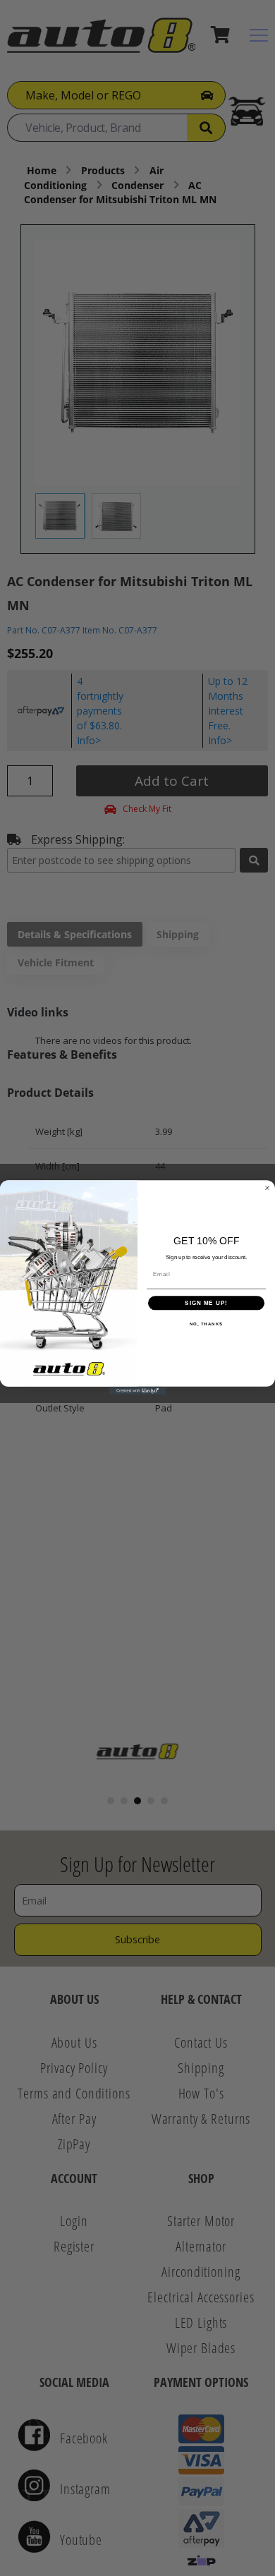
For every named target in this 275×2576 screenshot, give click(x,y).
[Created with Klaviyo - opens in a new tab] (137, 1391)
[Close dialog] (267, 1189)
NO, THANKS (207, 1324)
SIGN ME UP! (206, 1303)
